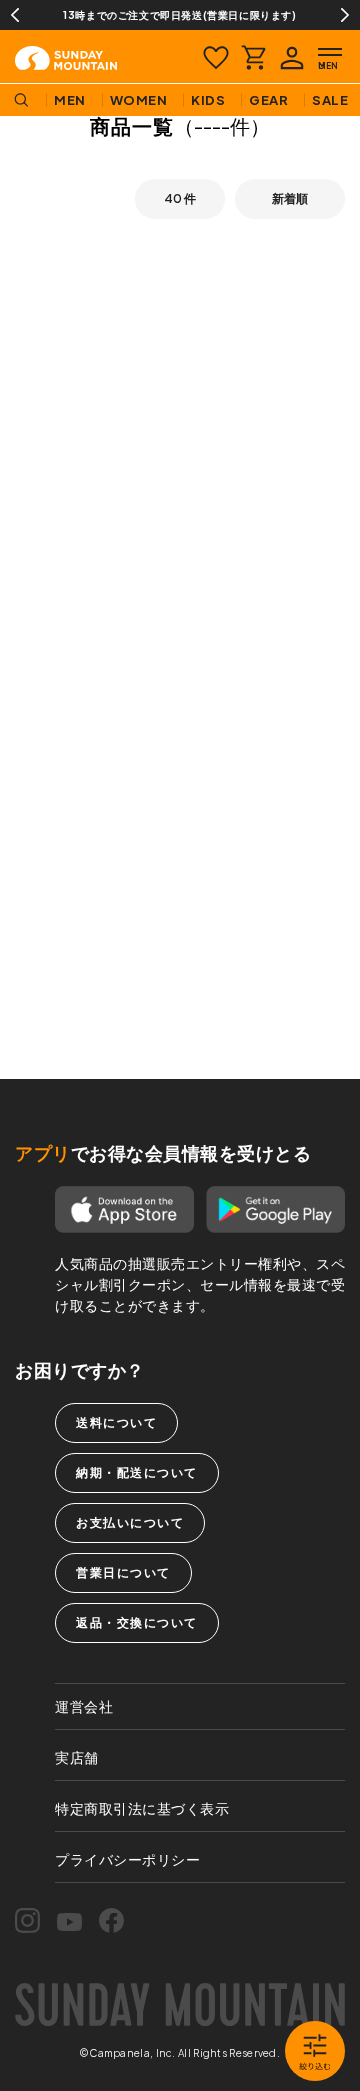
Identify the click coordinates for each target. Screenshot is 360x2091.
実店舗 (77, 1757)
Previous (15, 15)
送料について (116, 1422)
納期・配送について (137, 1472)
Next (345, 15)
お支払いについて (130, 1522)
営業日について (123, 1572)
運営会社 (84, 1706)
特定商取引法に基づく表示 (142, 1808)
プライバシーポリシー (127, 1859)
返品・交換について (137, 1622)
